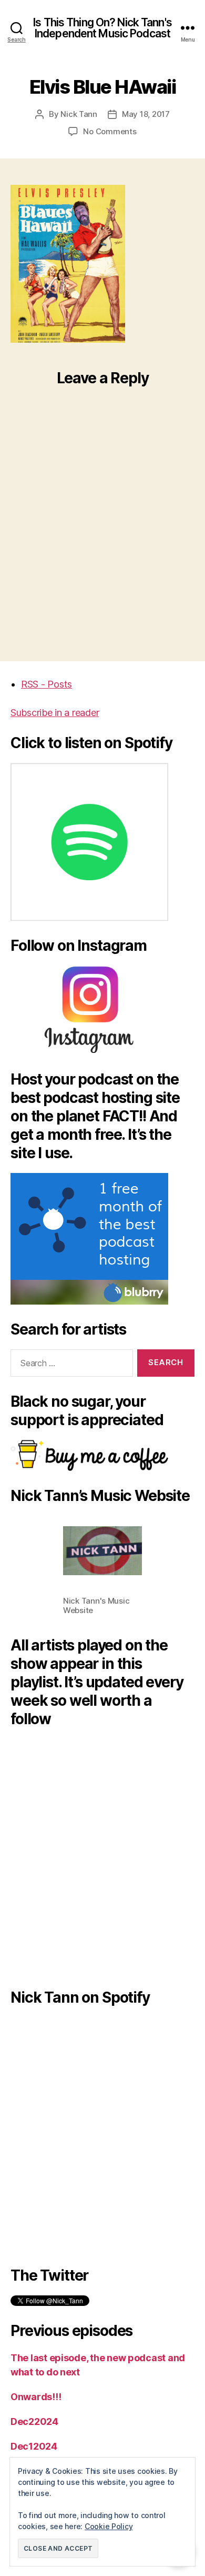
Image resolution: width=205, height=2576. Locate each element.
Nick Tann (79, 114)
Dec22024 (34, 2421)
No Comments (110, 131)
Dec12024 (34, 2446)
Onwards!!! (36, 2397)
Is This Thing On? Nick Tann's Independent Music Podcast (102, 28)
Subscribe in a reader (55, 713)
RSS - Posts (47, 684)
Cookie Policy (109, 2526)
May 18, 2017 (146, 114)
